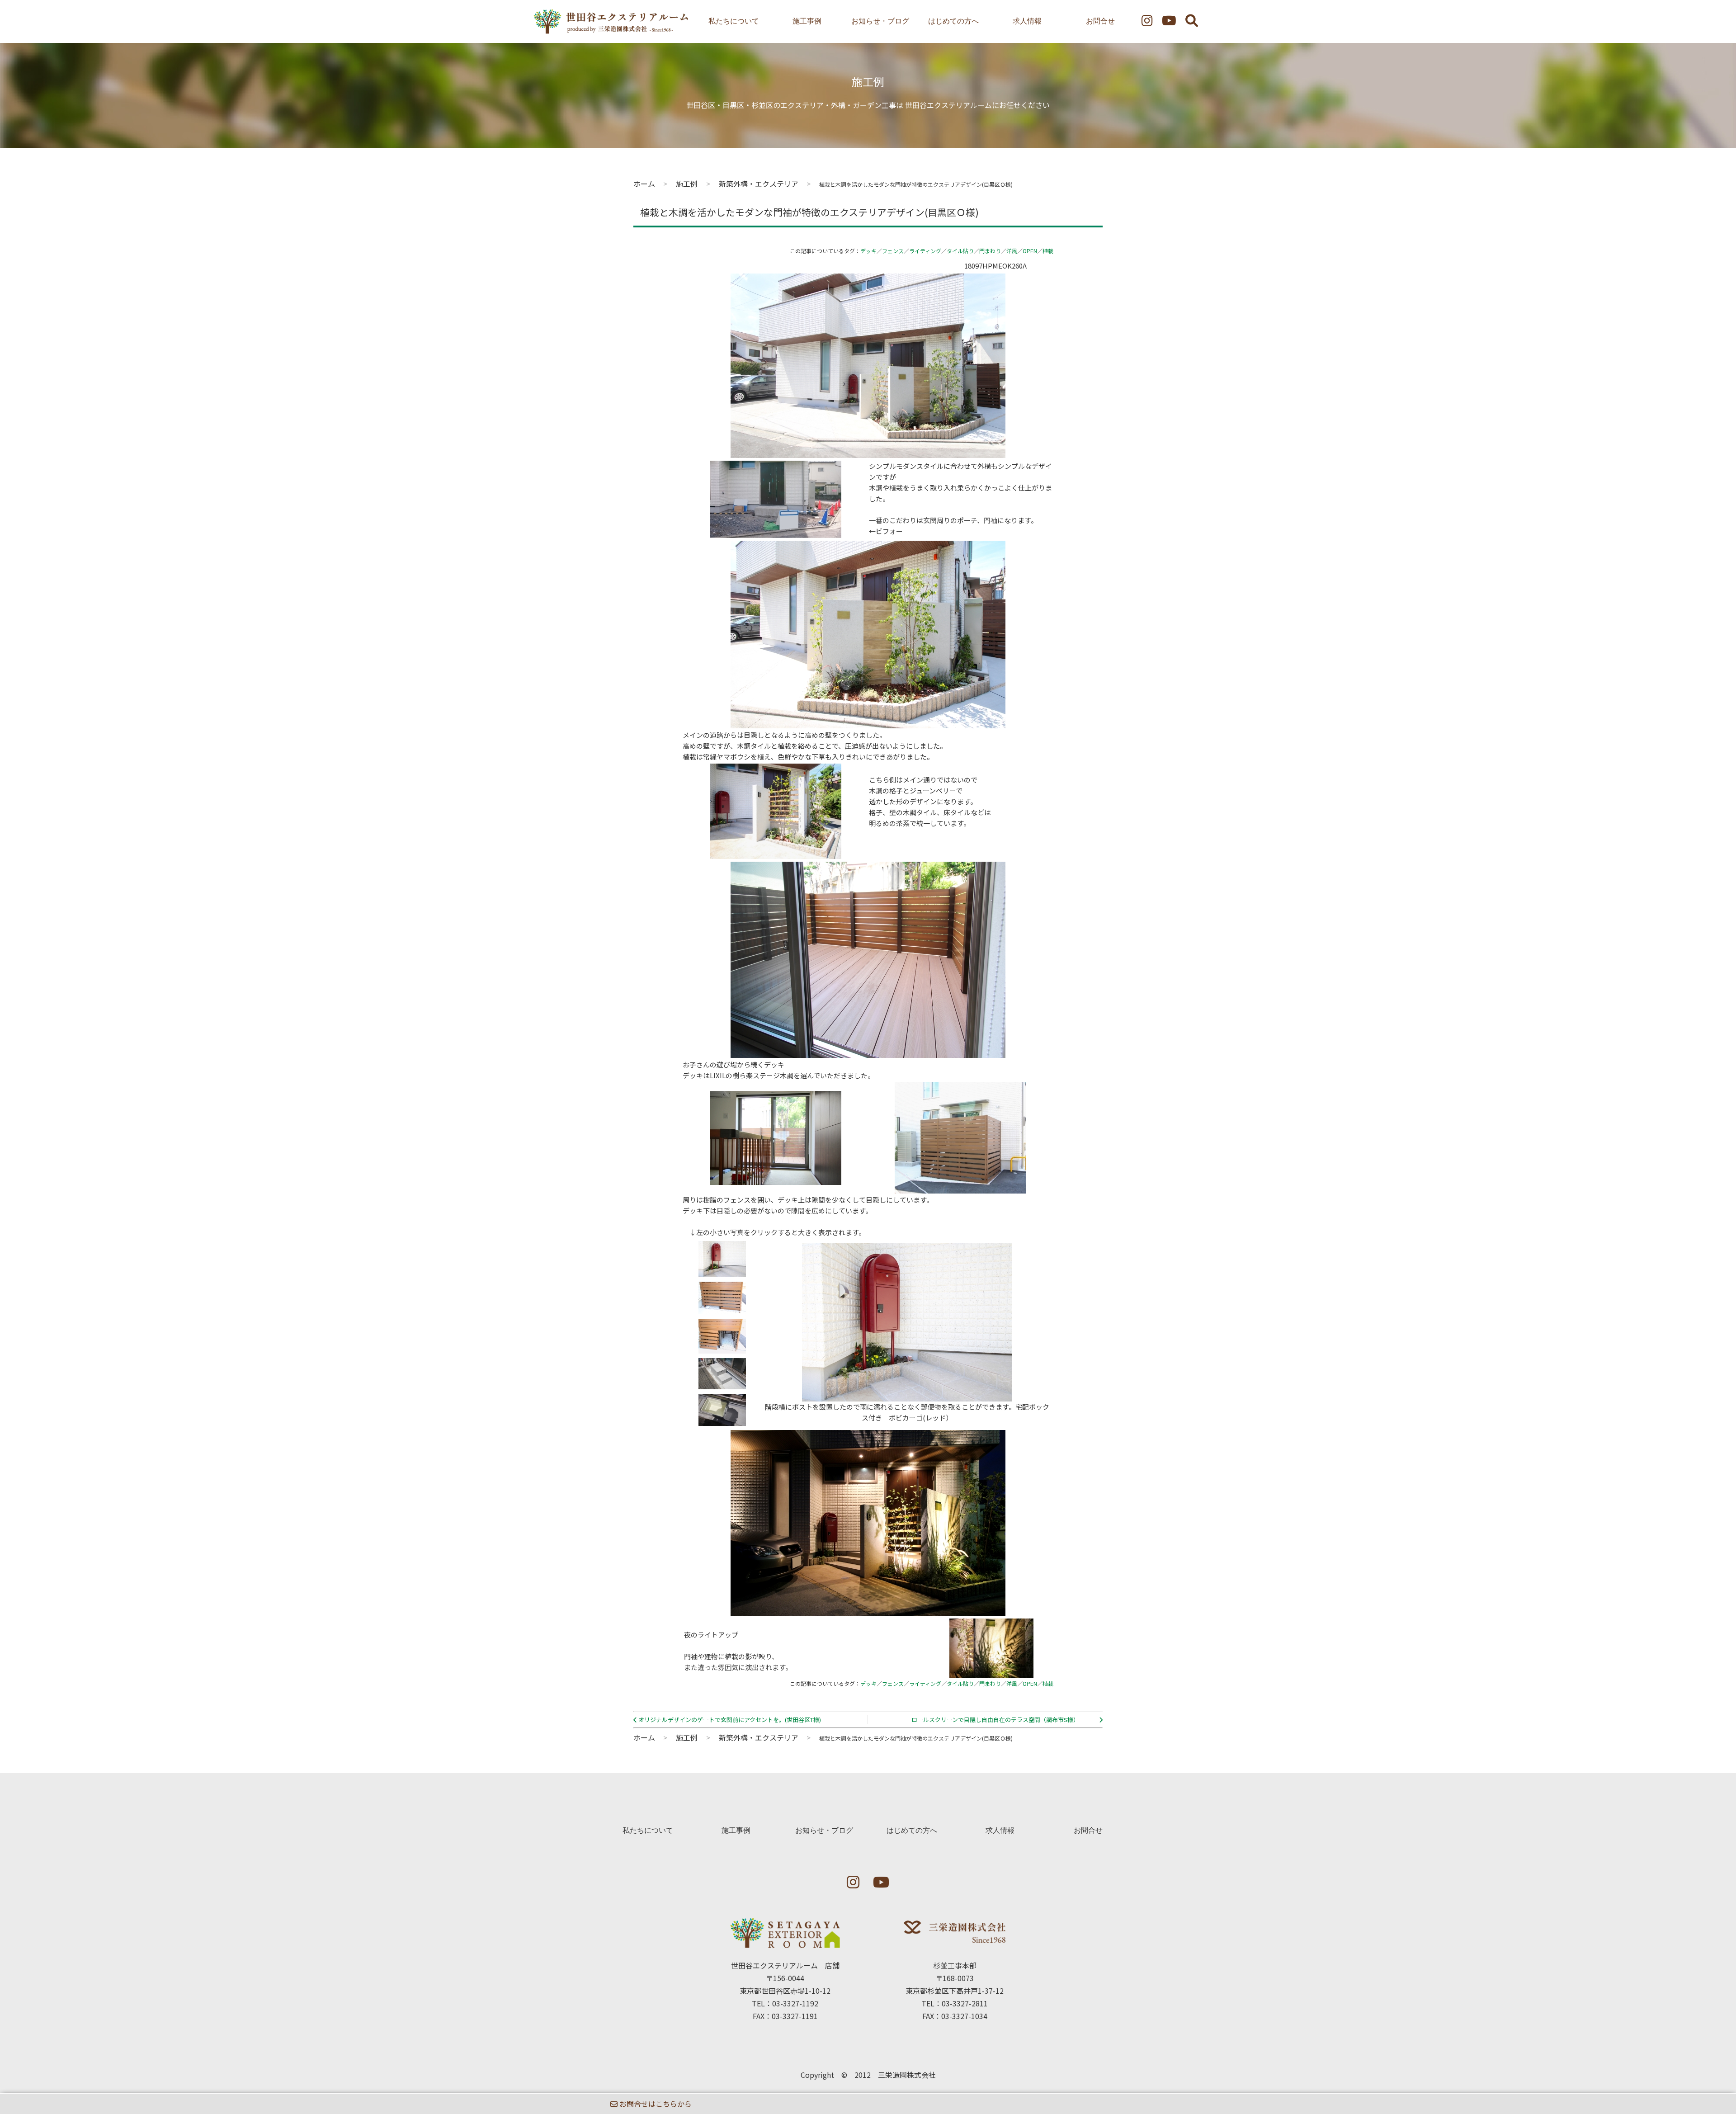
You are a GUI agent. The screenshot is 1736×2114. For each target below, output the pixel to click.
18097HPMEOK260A (995, 266)
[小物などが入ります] (722, 1420)
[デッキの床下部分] (722, 1309)
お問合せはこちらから (655, 2104)
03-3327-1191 (795, 2016)
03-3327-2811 (965, 2003)
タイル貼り (960, 251)
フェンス (893, 251)
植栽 (1048, 251)
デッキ (868, 251)
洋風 (1012, 251)
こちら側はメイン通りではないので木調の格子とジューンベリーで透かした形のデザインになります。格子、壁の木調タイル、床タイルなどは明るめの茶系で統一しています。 (930, 801)
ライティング (925, 251)
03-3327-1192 (795, 2003)
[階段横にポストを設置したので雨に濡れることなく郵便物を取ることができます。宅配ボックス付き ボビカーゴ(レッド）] (722, 1271)
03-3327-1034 (964, 2016)
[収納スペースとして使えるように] (722, 1348)
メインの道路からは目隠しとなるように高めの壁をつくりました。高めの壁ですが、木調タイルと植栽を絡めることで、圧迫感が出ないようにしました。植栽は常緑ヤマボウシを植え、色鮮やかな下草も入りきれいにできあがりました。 (815, 746)
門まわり (990, 251)
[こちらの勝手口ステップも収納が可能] (722, 1384)
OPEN (1030, 251)
